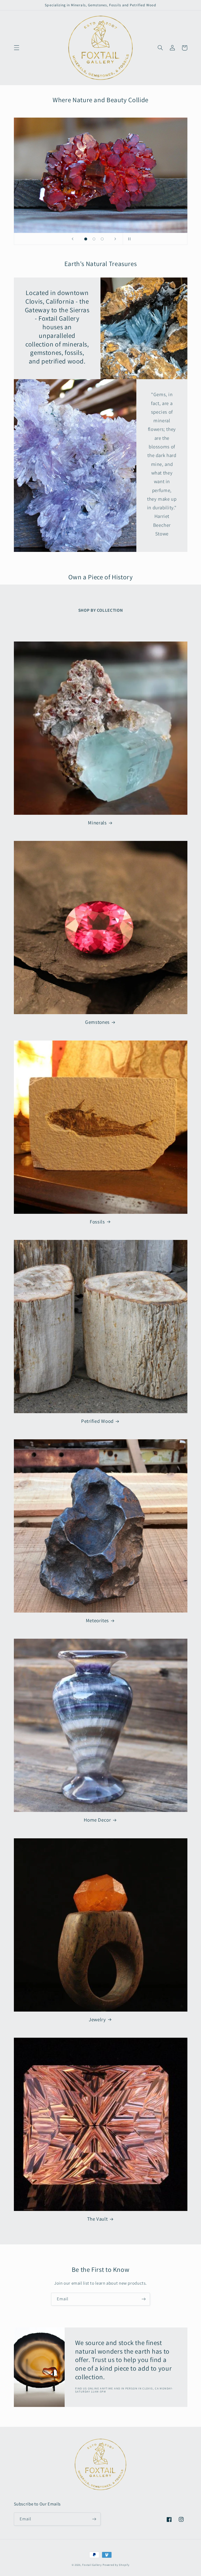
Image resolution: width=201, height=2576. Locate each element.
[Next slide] (115, 239)
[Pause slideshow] (129, 239)
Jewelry (97, 2019)
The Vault (97, 2219)
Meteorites (97, 1620)
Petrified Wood (97, 1421)
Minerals (97, 823)
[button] (16, 48)
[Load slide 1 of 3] (86, 239)
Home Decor (97, 1820)
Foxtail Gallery (92, 2565)
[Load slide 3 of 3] (102, 239)
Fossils (97, 1222)
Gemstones (97, 1022)
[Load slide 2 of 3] (94, 239)
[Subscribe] (144, 2299)
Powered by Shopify (116, 2565)
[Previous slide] (72, 239)
